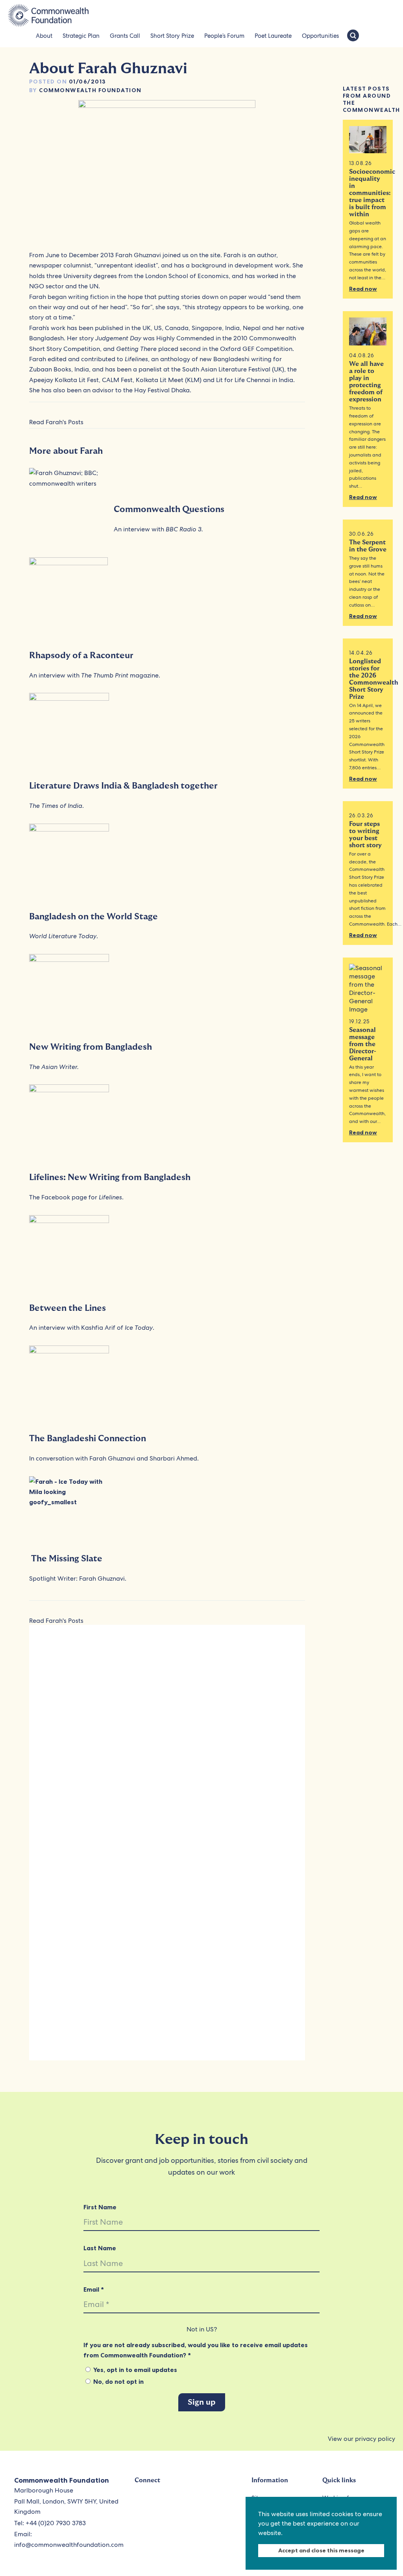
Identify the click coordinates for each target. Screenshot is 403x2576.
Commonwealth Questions (169, 509)
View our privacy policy (361, 2439)
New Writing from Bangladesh (91, 1047)
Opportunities (320, 36)
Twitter (142, 2503)
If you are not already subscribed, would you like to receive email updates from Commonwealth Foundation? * (196, 2350)
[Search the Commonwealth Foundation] (353, 36)
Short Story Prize (172, 36)
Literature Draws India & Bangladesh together (123, 786)
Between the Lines (67, 1308)
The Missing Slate (67, 1559)
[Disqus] (167, 1740)
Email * (94, 2289)
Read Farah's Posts (56, 422)
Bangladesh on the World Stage (93, 917)
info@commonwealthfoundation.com (69, 2545)
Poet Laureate (273, 36)
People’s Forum (224, 36)
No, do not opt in (118, 2381)
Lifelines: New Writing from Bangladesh (110, 1177)
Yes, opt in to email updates (134, 2370)
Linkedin (214, 2503)
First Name (100, 2207)
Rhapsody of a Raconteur (81, 655)
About (44, 36)
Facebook (160, 2503)
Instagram (196, 2503)
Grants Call (125, 36)
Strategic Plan (81, 36)
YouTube (178, 2503)
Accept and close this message (321, 2550)
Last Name (100, 2248)
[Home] (48, 16)
